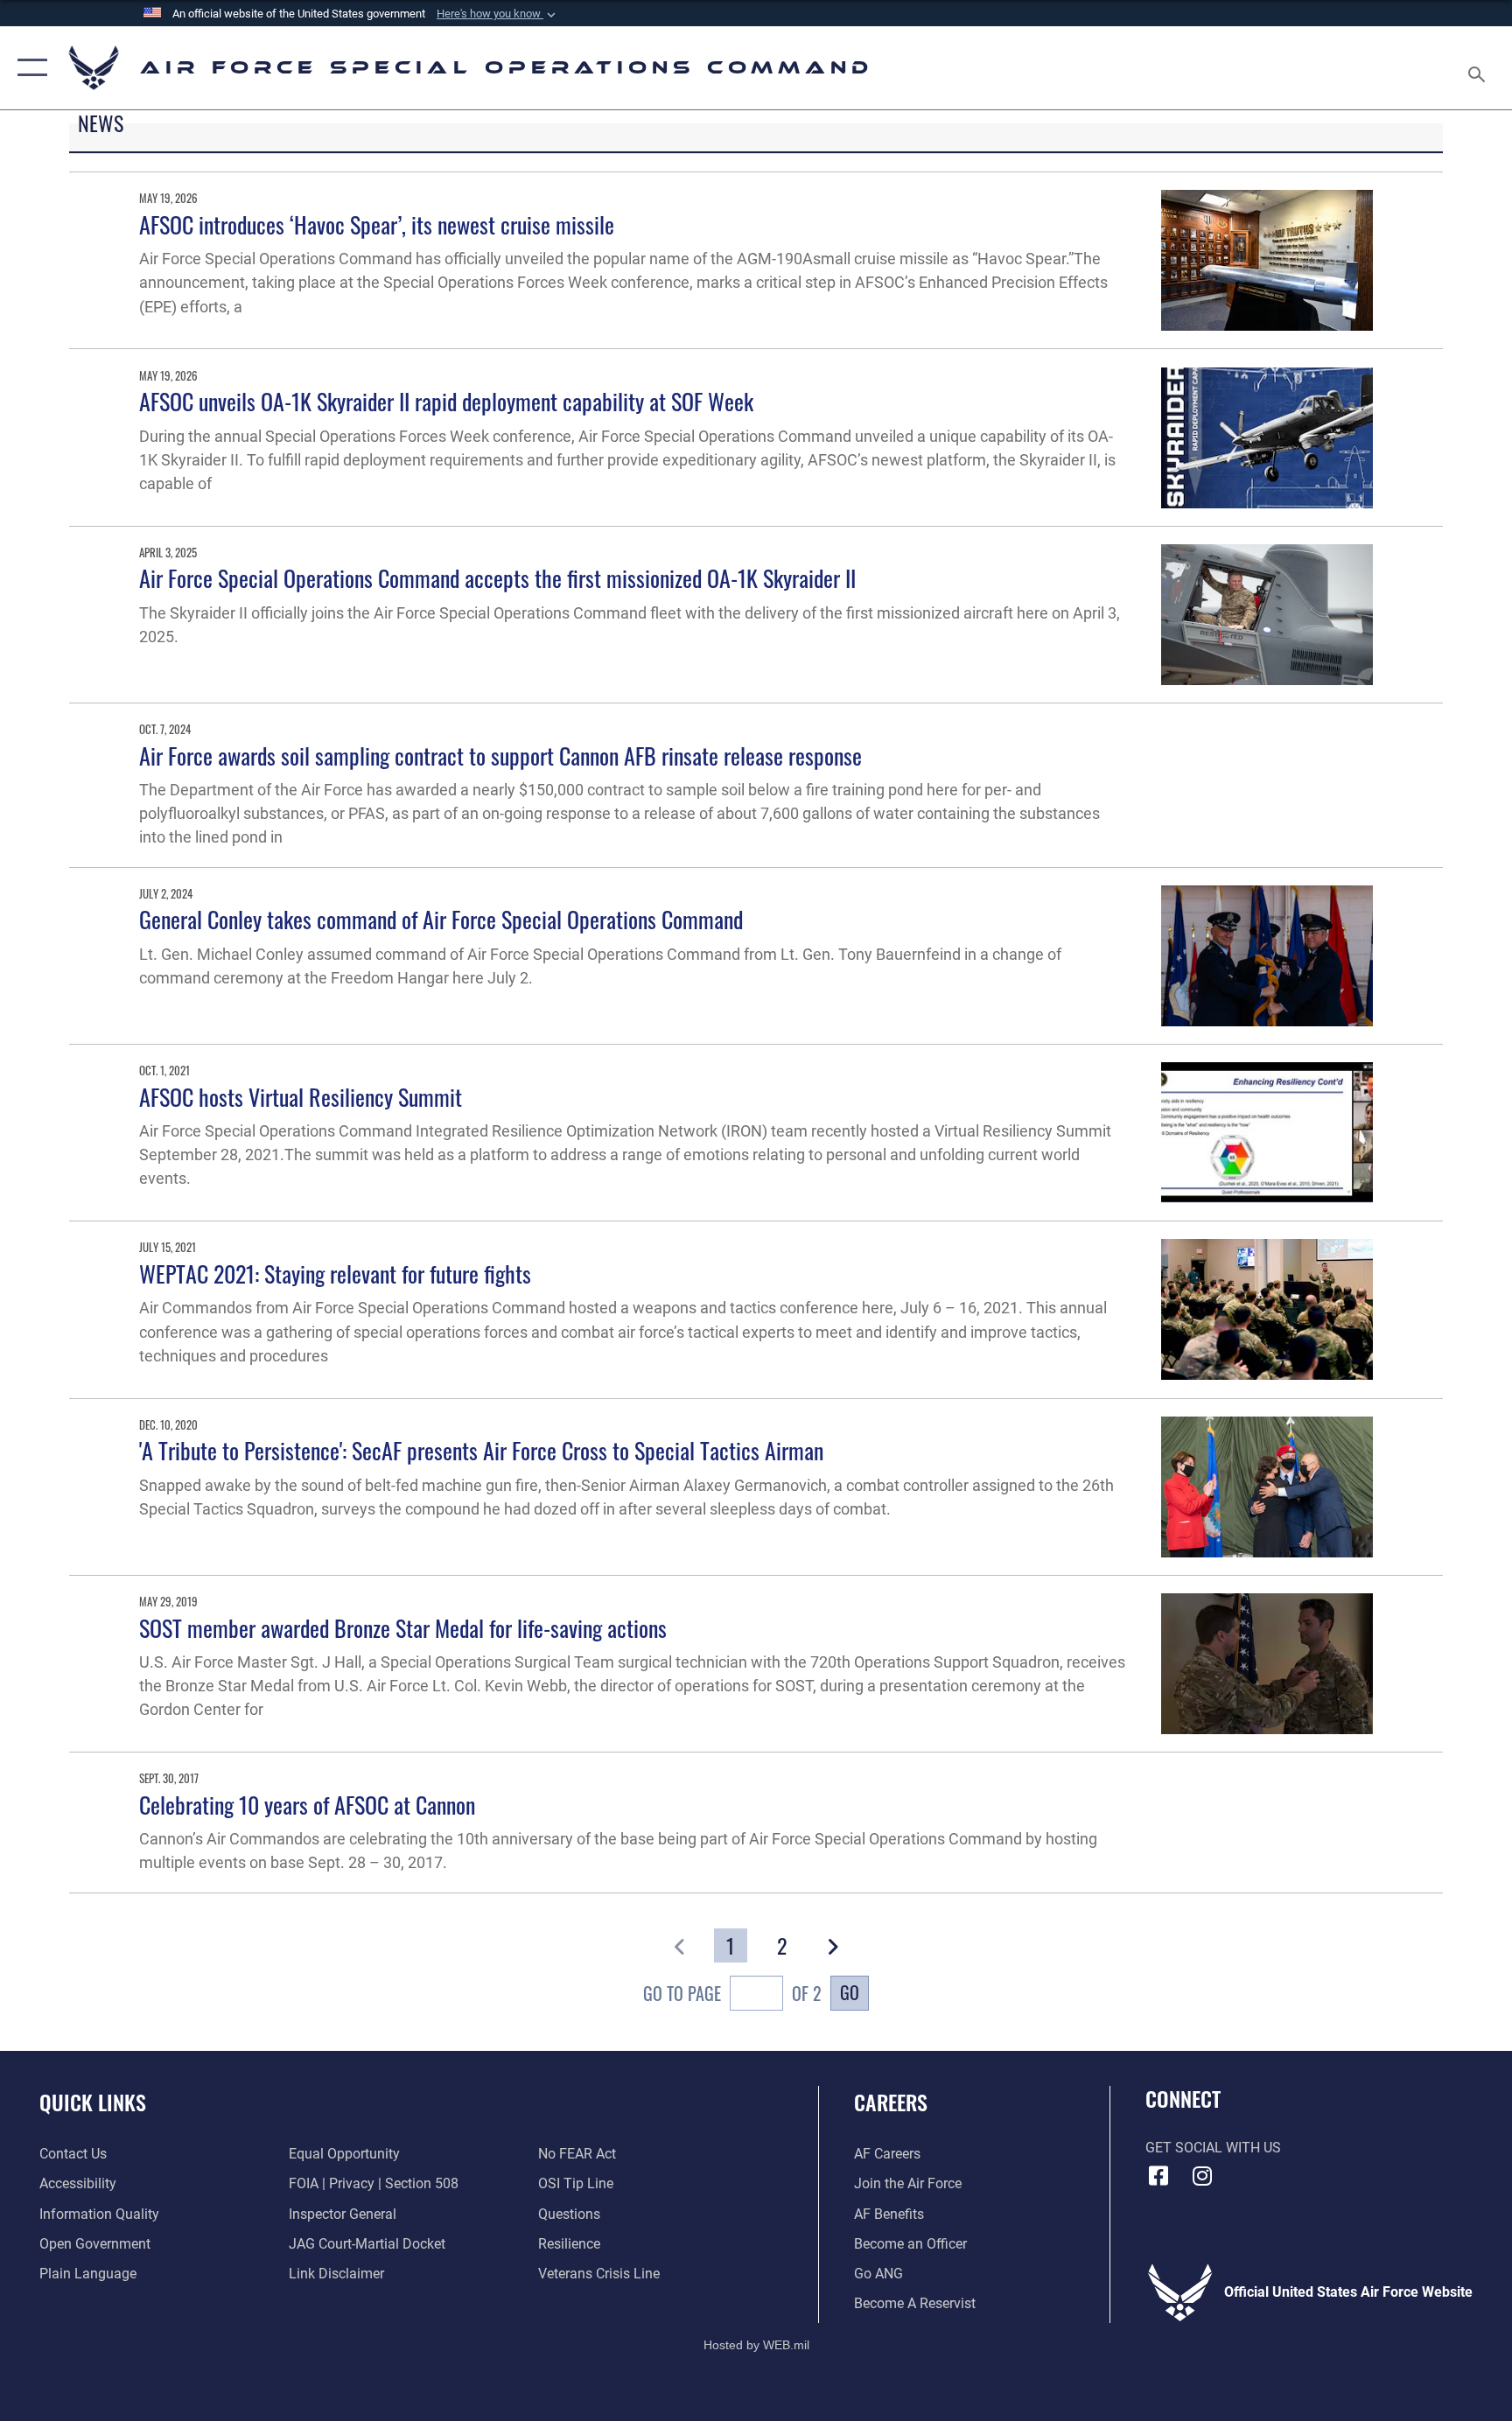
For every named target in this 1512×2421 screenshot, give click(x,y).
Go (850, 1992)
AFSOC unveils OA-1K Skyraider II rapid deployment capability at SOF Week (446, 401)
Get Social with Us (1213, 2148)
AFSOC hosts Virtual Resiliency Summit (301, 1097)
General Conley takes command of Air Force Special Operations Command (441, 919)
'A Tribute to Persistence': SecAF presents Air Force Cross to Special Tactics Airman (481, 1450)
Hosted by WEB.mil (756, 2345)
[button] (498, 14)
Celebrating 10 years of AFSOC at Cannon (307, 1805)
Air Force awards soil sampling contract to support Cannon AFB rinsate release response (500, 756)
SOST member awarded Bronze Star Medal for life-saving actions (403, 1628)
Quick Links (93, 2102)
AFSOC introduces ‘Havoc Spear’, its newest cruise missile (377, 224)
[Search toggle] (1479, 68)
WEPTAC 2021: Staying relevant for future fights (335, 1273)
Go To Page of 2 (732, 1993)
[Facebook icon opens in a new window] (1158, 2176)
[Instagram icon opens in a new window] (1202, 2176)
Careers (891, 2102)
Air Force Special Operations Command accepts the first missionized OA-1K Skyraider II (497, 578)
